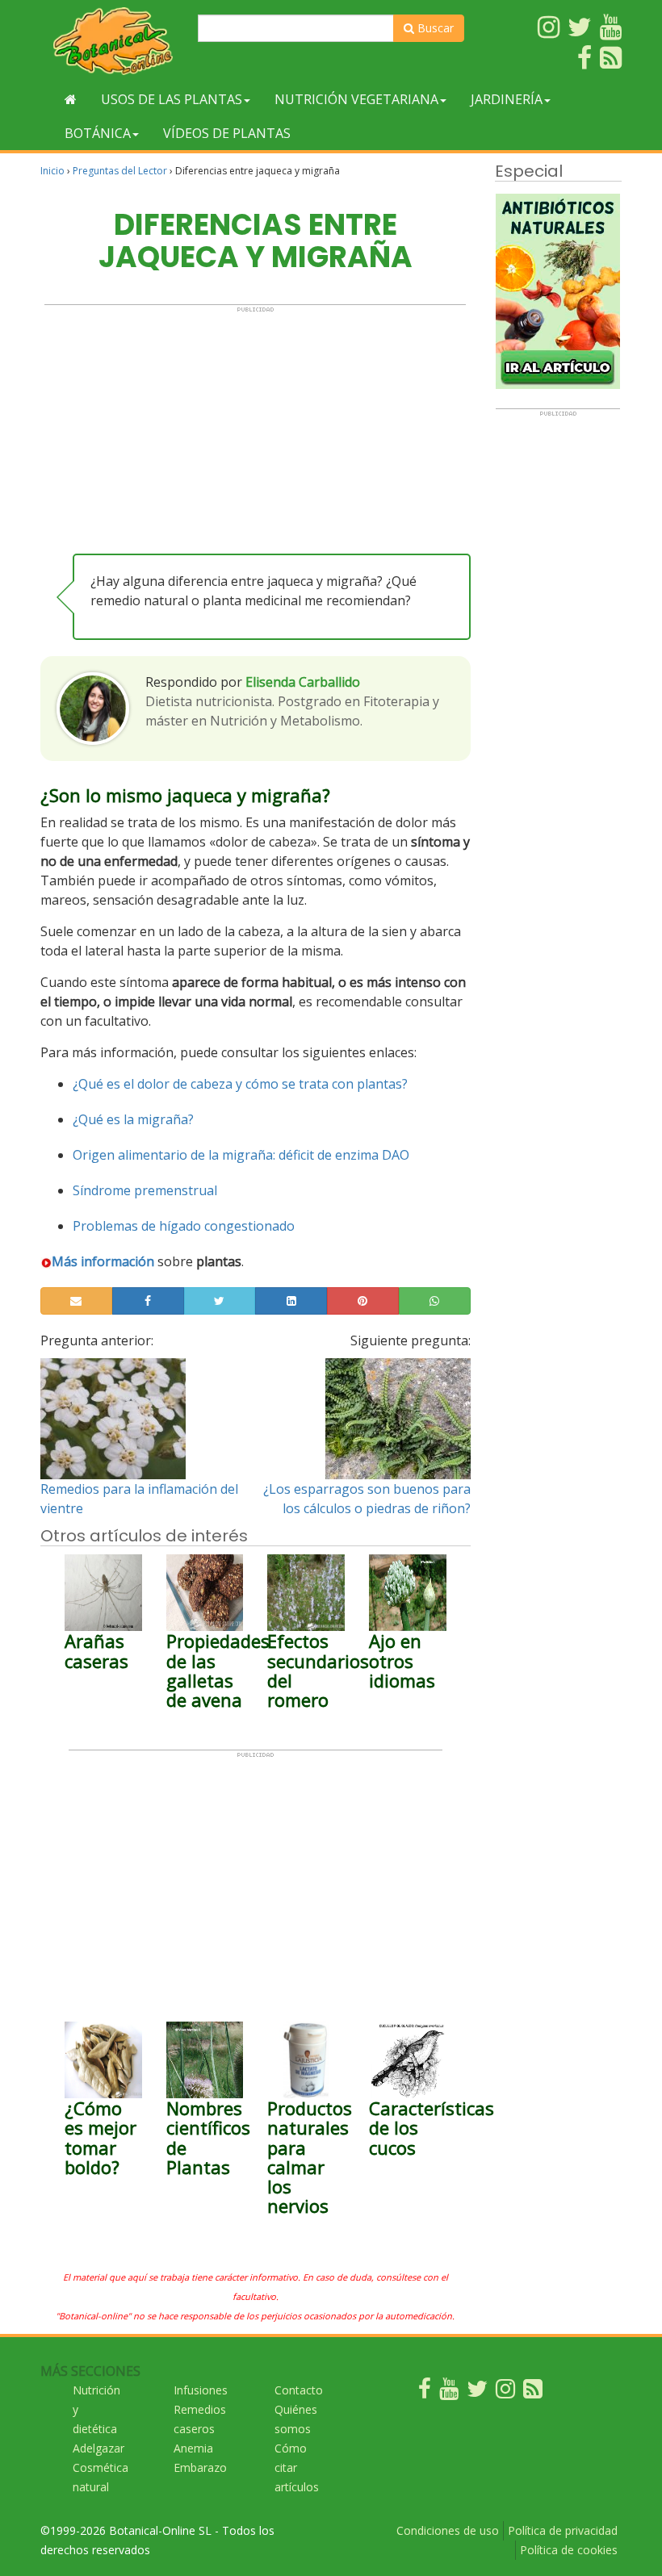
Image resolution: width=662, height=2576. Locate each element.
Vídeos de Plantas (227, 133)
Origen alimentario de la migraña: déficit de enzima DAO (241, 1155)
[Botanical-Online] (113, 41)
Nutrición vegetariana (356, 99)
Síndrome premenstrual (145, 1190)
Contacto (299, 2390)
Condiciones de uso (448, 2530)
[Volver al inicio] (71, 99)
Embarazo (200, 2467)
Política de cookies (569, 2550)
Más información (103, 1261)
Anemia (193, 2448)
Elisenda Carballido (303, 682)
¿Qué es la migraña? (133, 1119)
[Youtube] (449, 2392)
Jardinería (507, 99)
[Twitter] (477, 2392)
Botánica (98, 133)
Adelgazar (98, 2448)
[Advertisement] (255, 426)
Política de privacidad (563, 2530)
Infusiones (201, 2390)
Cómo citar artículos (297, 2467)
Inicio (52, 171)
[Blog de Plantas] (533, 2392)
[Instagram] (505, 2392)
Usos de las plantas (172, 99)
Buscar (434, 28)
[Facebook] (425, 2392)
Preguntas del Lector (120, 171)
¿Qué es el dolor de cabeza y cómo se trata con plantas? (240, 1084)
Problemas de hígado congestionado (184, 1226)
